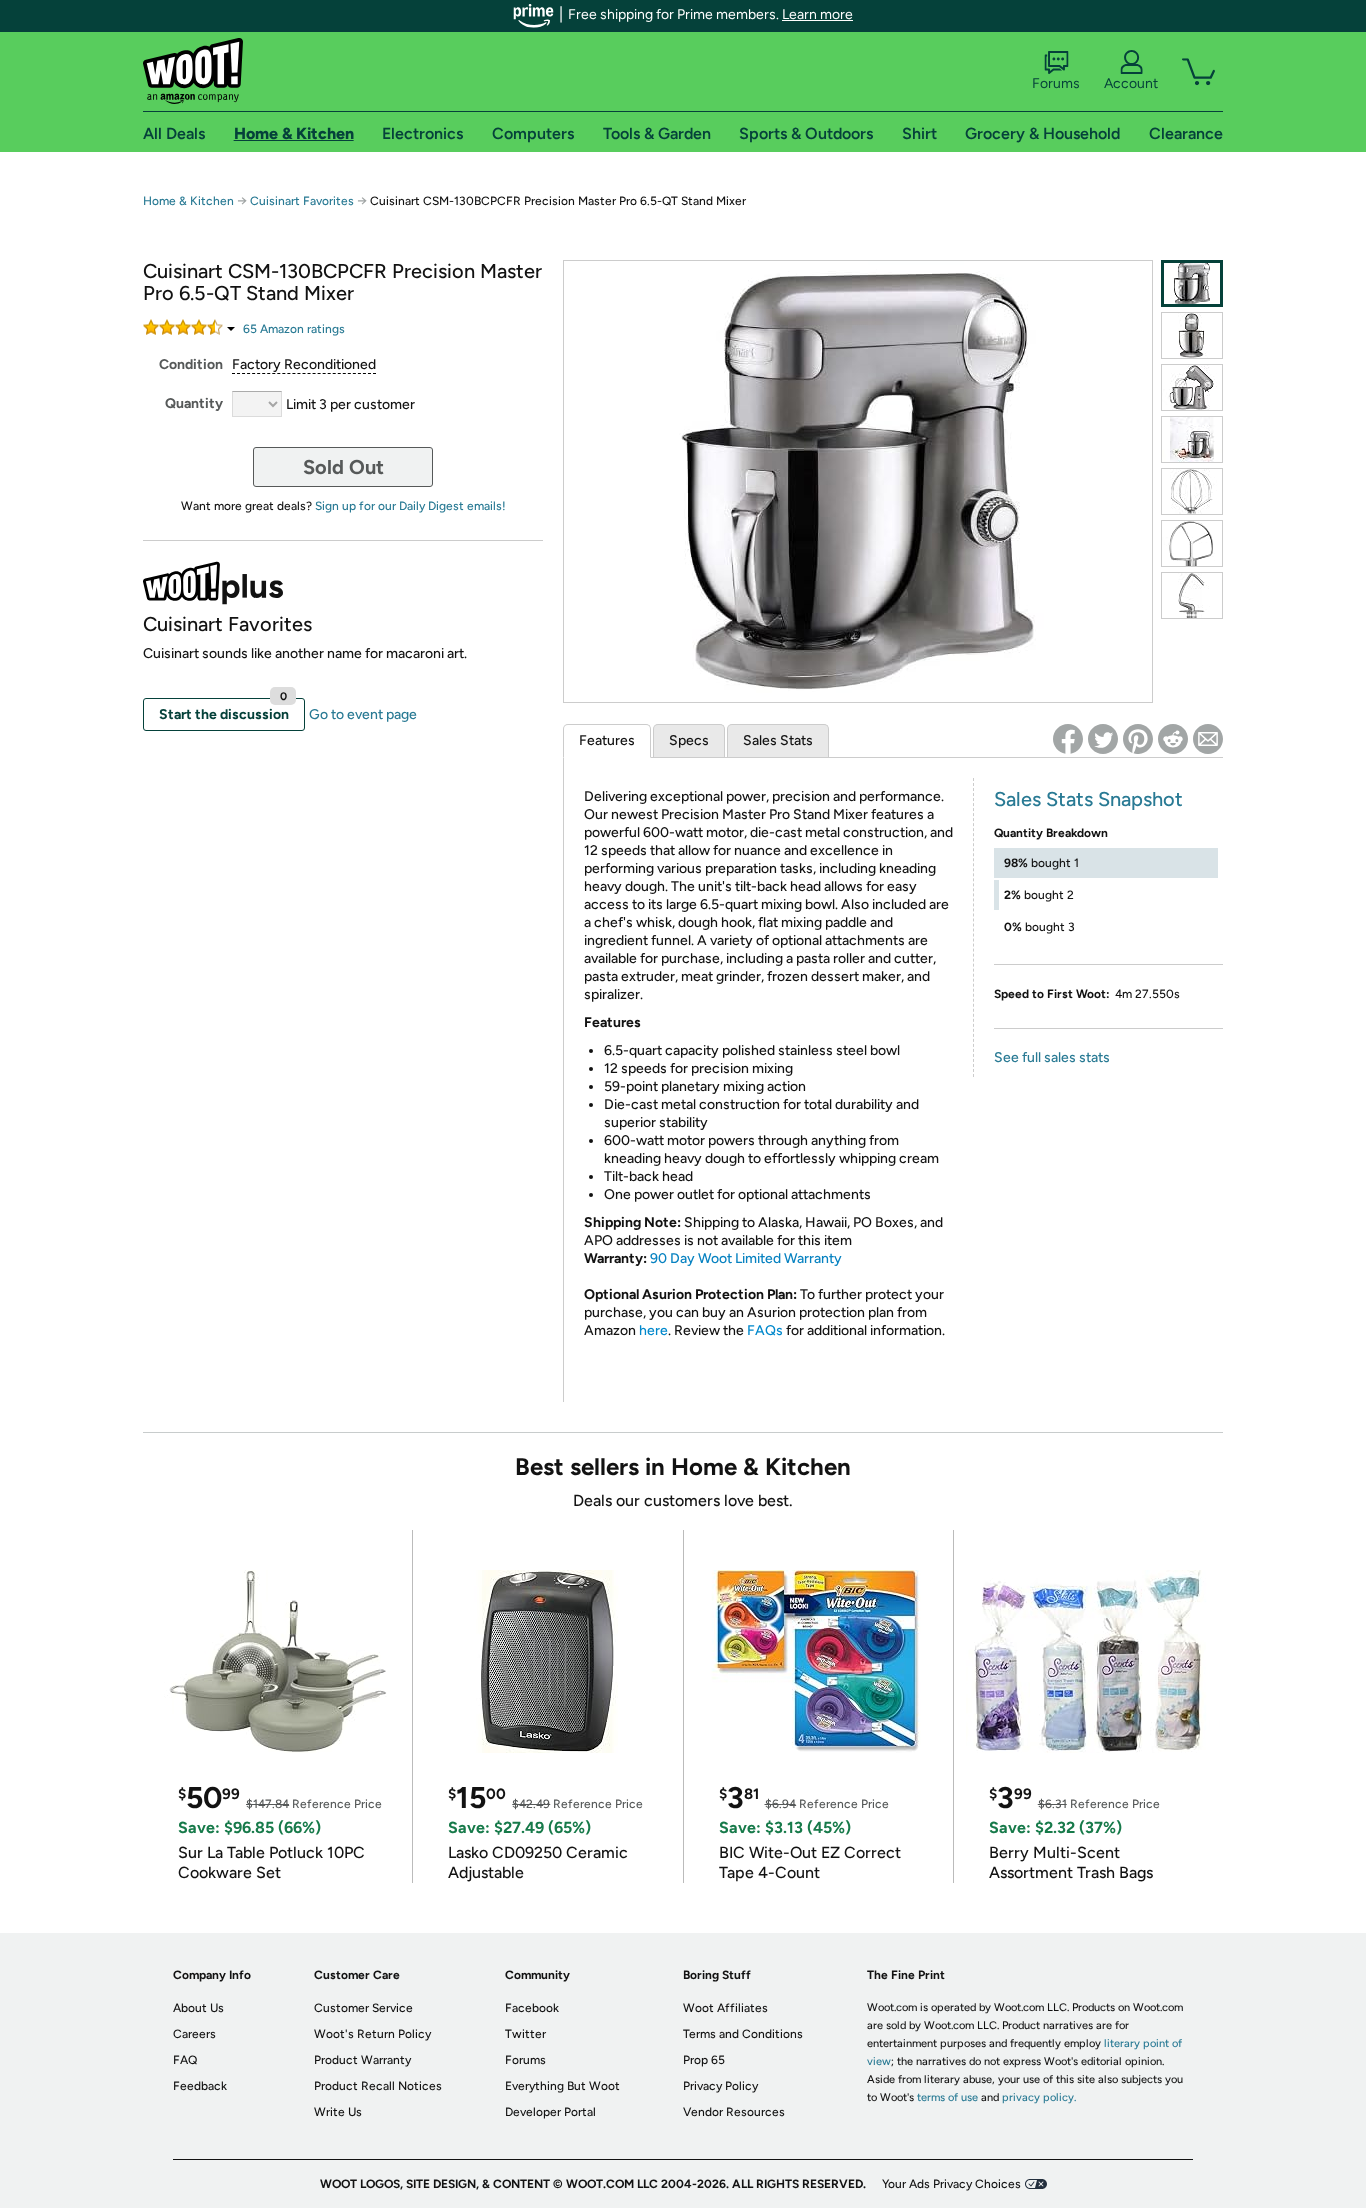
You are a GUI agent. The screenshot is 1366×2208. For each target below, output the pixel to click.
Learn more (817, 14)
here (653, 1330)
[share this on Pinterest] (1138, 739)
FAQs (765, 1330)
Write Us (338, 2112)
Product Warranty (362, 2060)
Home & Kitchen (188, 201)
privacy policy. (1039, 2097)
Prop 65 (704, 2060)
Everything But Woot (562, 2086)
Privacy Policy (720, 2086)
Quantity (194, 403)
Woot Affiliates (725, 2008)
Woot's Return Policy (372, 2034)
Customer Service (363, 2008)
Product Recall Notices (378, 2086)
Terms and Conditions (743, 2034)
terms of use (947, 2097)
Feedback (200, 2086)
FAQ (185, 2060)
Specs (689, 740)
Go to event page (363, 714)
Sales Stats (778, 740)
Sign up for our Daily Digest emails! (410, 506)
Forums (1056, 83)
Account (1131, 83)
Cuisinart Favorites (302, 201)
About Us (198, 2008)
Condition (191, 364)
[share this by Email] (1208, 739)
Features (607, 740)
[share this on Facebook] (1068, 739)
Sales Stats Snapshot (1088, 799)
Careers (194, 2034)
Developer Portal (550, 2112)
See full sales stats (1052, 1057)
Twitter (525, 2034)
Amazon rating (294, 329)
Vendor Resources (734, 2112)
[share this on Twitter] (1103, 739)
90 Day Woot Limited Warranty (746, 1258)
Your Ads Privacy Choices (951, 2184)
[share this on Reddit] (1173, 739)
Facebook (532, 2008)
